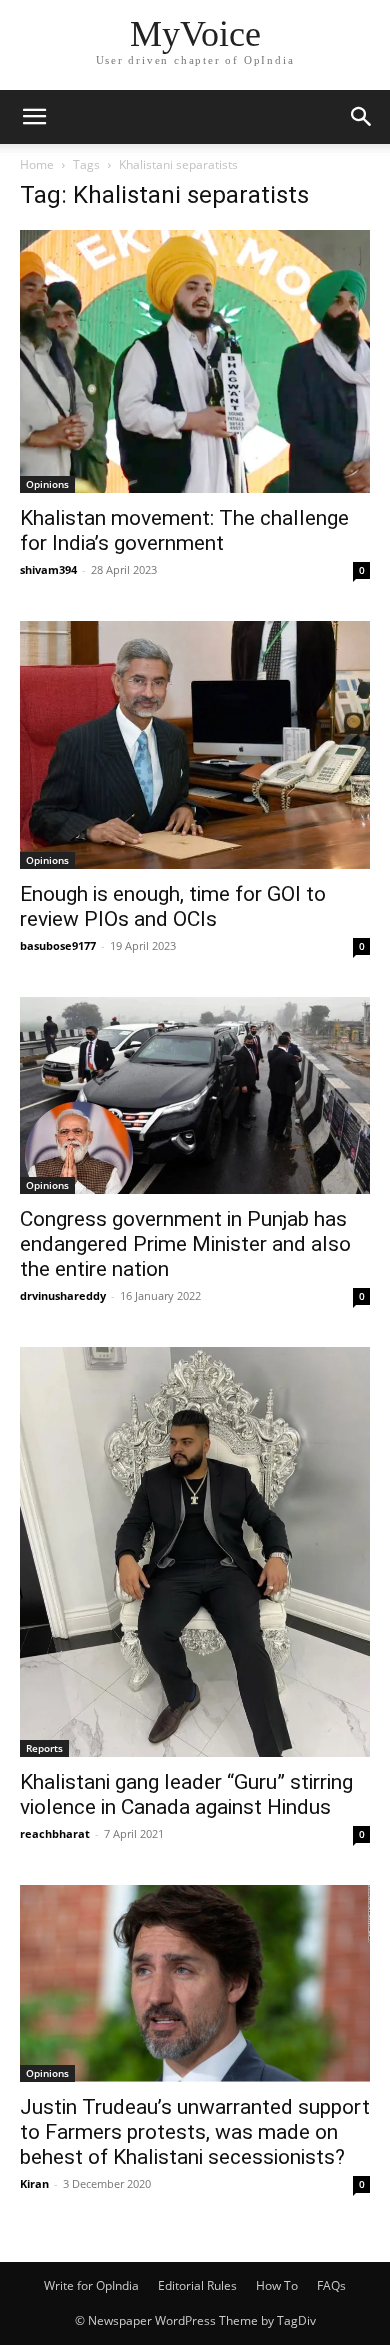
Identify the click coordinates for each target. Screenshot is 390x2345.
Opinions (47, 484)
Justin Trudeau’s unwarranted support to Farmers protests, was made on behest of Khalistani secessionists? (195, 2132)
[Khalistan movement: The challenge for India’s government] (195, 361)
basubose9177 (58, 945)
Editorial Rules (197, 2285)
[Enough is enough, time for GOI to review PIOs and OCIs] (195, 745)
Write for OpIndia (91, 2285)
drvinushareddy (63, 1295)
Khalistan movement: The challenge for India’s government (184, 530)
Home (37, 164)
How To (277, 2285)
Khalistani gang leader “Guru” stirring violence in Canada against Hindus (186, 1794)
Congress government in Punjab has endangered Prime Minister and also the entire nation (185, 1244)
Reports (44, 1748)
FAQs (331, 2285)
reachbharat (55, 1833)
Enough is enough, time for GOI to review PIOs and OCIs (173, 906)
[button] (34, 117)
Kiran (34, 2183)
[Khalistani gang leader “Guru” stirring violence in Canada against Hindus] (195, 1552)
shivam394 (48, 569)
